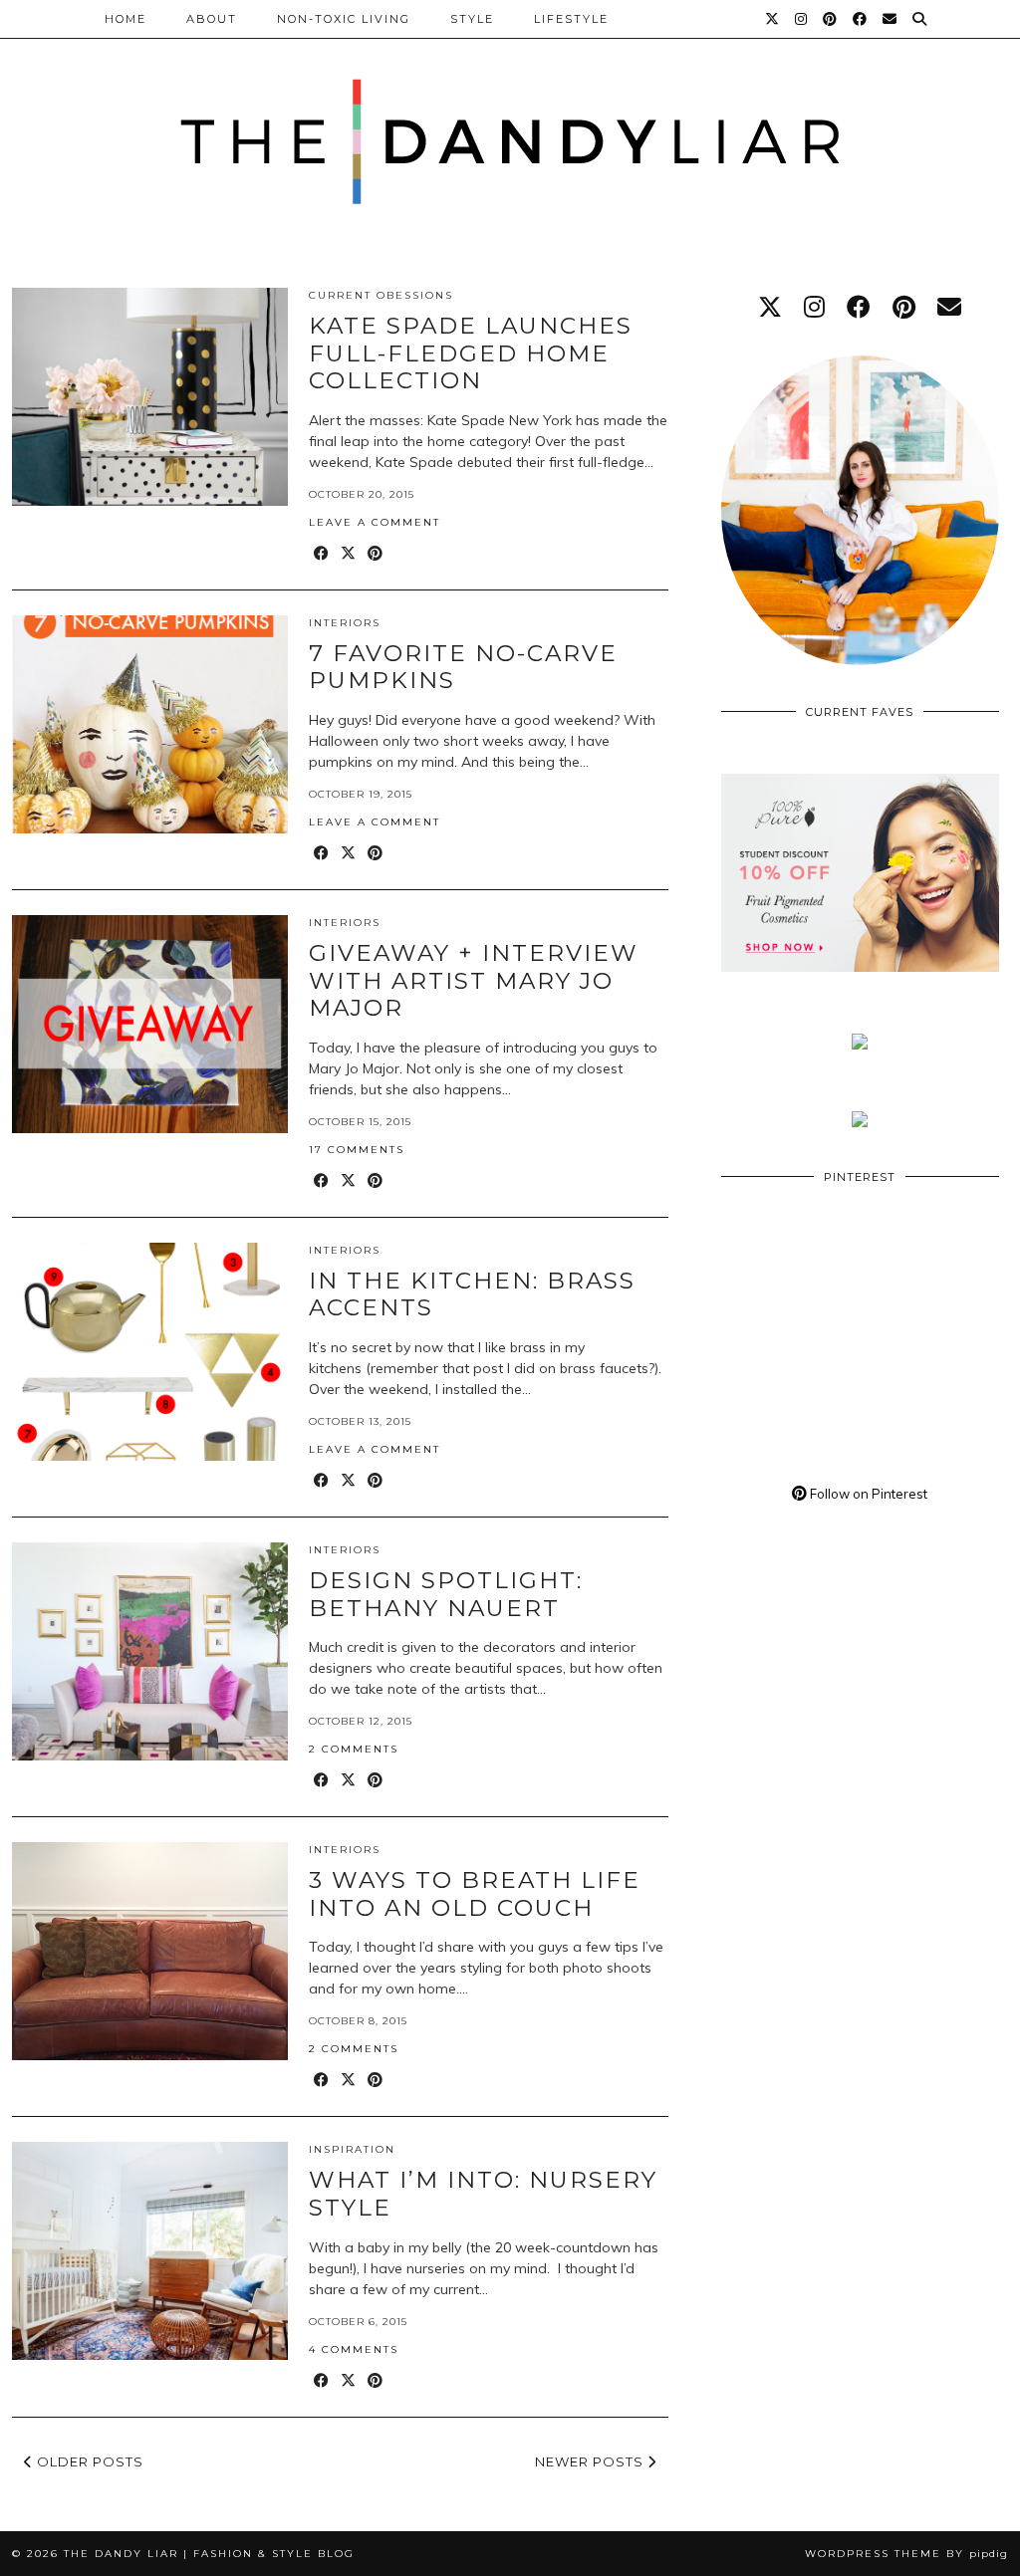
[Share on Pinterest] (376, 554)
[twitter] (770, 307)
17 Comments (357, 1150)
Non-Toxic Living (344, 19)
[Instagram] (802, 19)
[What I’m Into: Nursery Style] (150, 2251)
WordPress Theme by (906, 2554)
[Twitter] (773, 19)
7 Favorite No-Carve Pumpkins (463, 667)
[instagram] (814, 307)
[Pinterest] (831, 19)
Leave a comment (375, 522)
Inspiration (352, 2149)
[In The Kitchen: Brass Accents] (150, 1352)
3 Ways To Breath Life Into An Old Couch (475, 1894)
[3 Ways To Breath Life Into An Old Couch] (150, 1951)
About (212, 19)
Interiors (345, 623)
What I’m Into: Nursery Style (483, 2194)
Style (472, 19)
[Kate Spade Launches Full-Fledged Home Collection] (150, 397)
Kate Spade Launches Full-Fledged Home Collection (471, 353)
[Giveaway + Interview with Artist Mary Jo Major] (150, 1024)
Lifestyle (571, 19)
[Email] (891, 19)
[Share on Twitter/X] (349, 554)
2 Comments (354, 1749)
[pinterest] (904, 307)
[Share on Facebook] (322, 554)
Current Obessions (381, 295)
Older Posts (88, 2461)
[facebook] (859, 307)
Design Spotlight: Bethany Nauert (446, 1594)
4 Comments (354, 2349)
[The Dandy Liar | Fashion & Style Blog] (510, 119)
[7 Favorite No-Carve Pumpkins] (150, 724)
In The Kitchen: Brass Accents (472, 1294)
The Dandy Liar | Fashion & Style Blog (209, 2554)
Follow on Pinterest (867, 1494)
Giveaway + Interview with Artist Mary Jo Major (474, 980)
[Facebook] (861, 19)
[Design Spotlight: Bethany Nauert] (150, 1651)
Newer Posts (591, 2461)
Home (126, 19)
